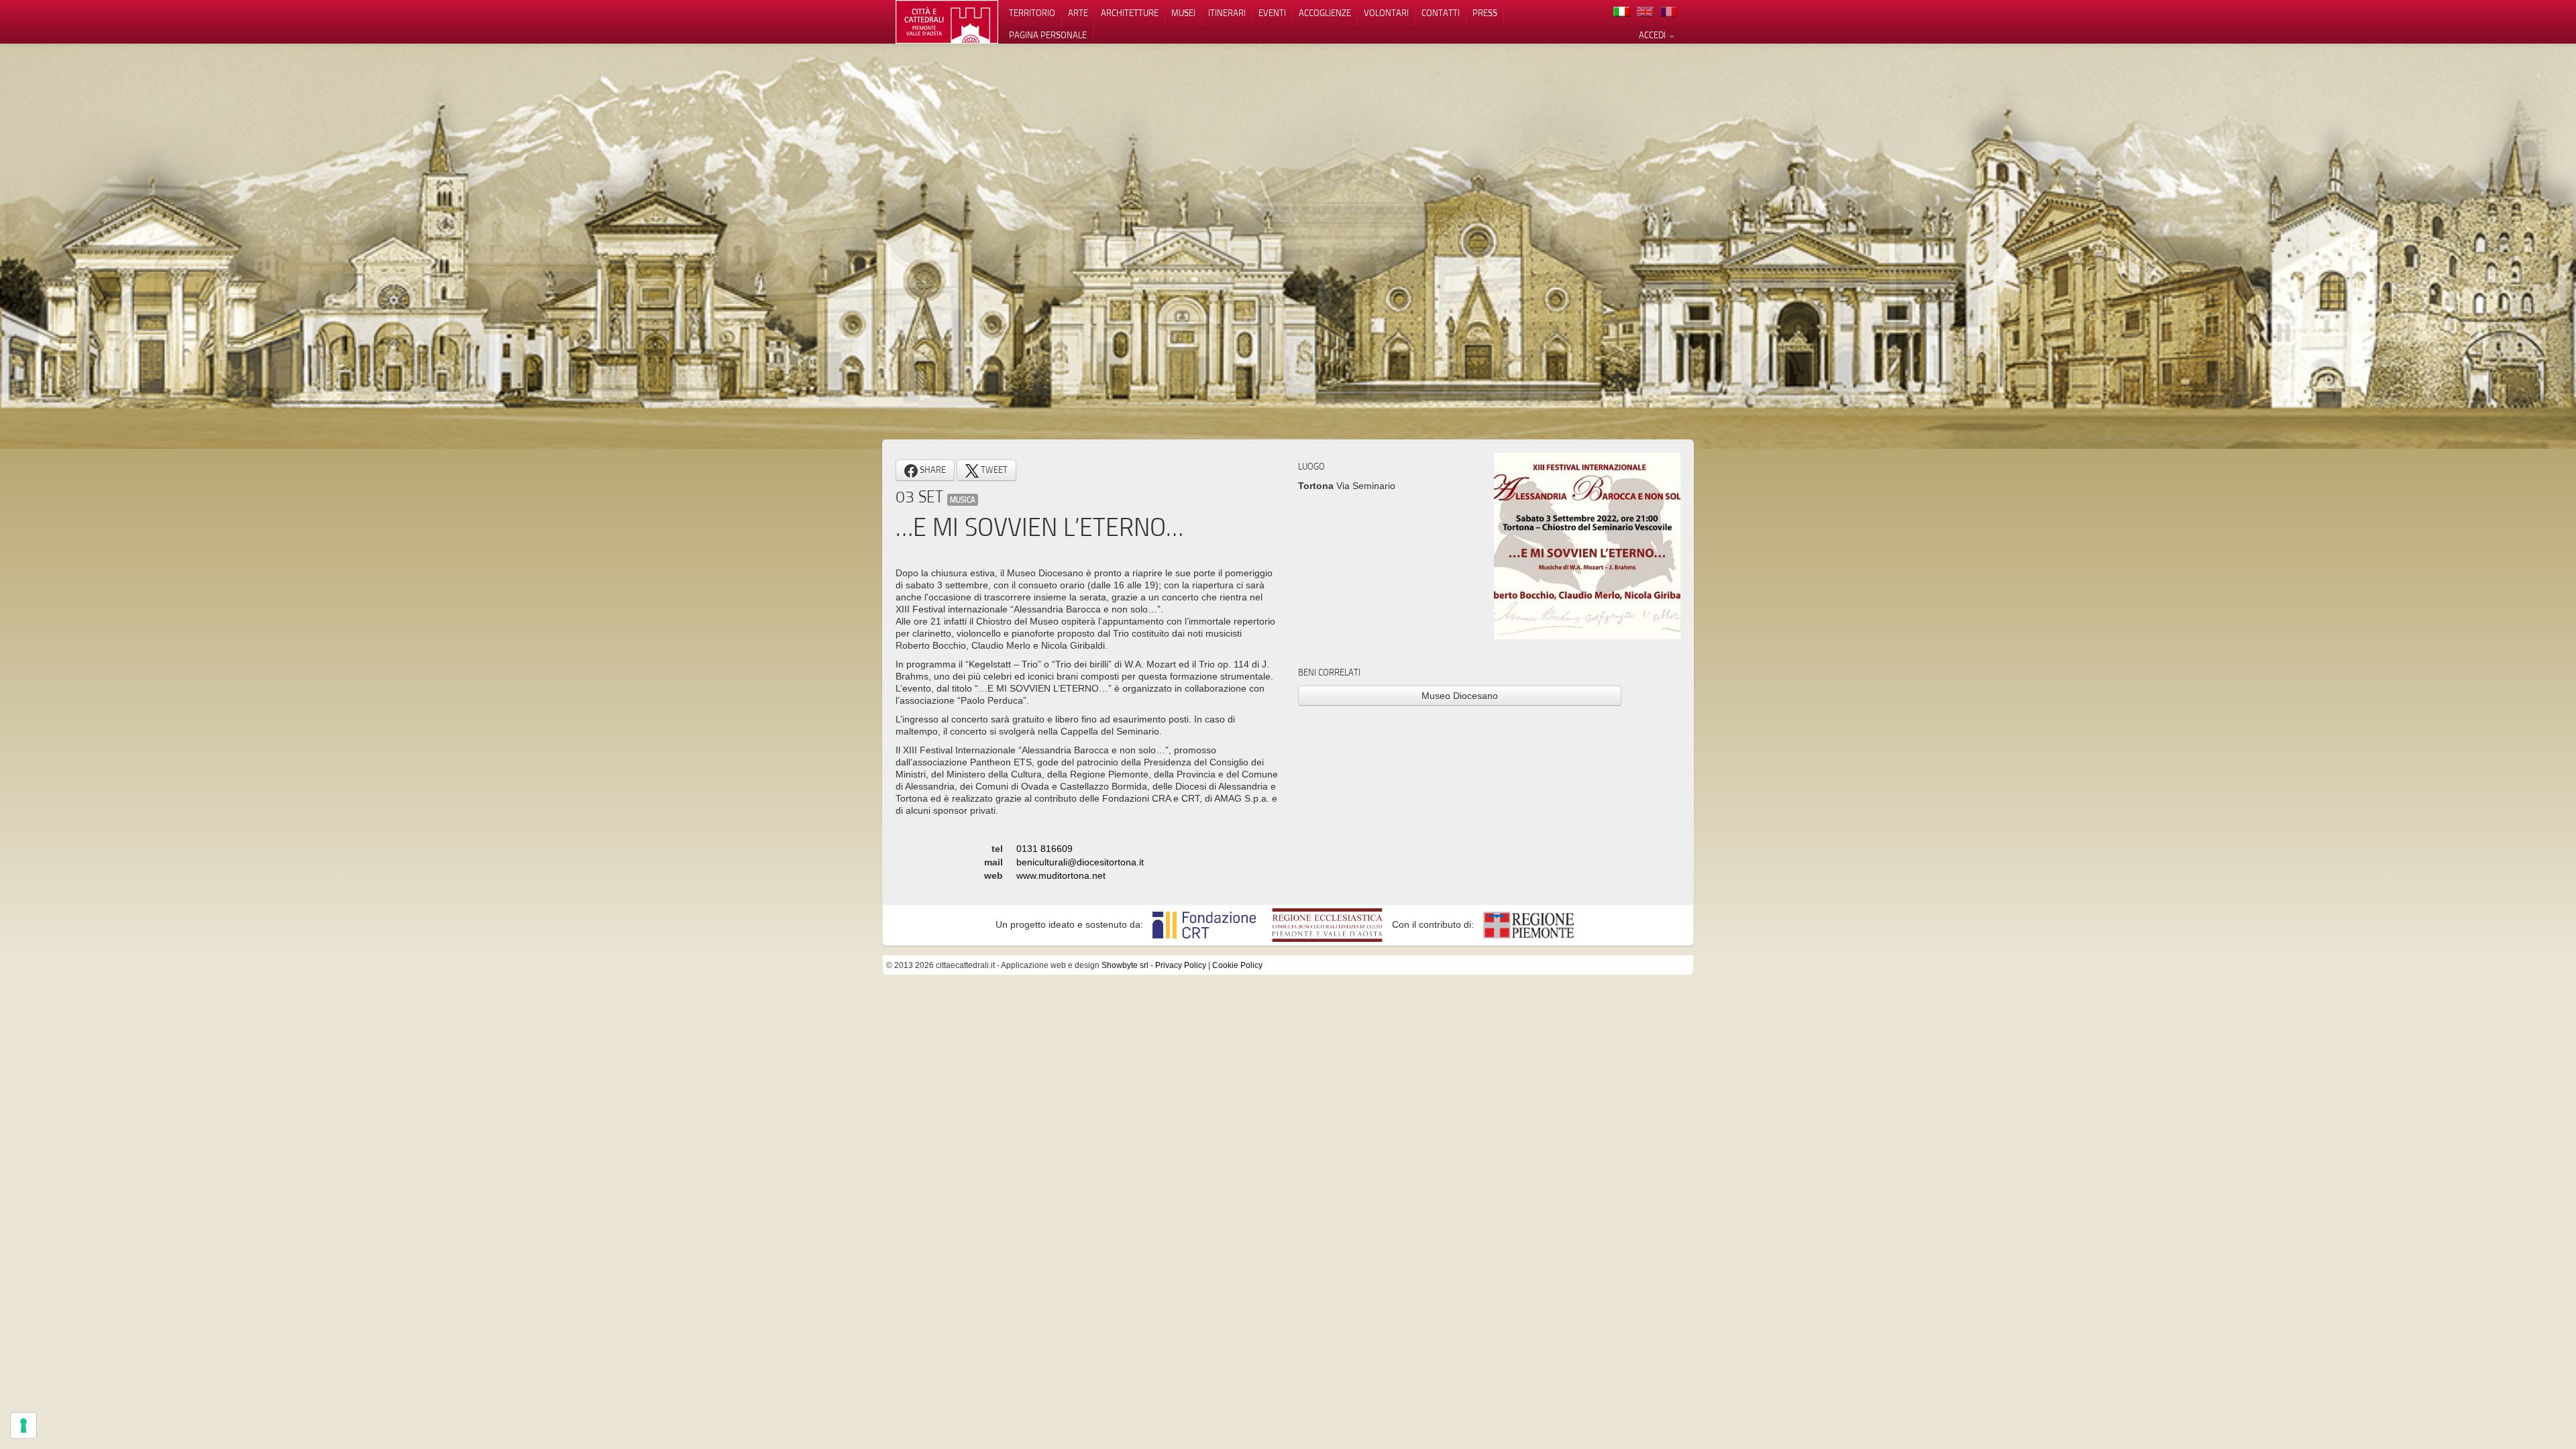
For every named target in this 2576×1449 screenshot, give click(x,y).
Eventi (1272, 13)
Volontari (1386, 13)
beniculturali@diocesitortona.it (1080, 862)
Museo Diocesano (1460, 696)
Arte (1078, 13)
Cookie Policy (1237, 965)
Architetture (1130, 13)
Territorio (1032, 13)
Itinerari (1227, 13)
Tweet (993, 470)
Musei (1183, 13)
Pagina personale (1048, 35)
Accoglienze (1325, 13)
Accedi (1653, 35)
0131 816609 (1044, 849)
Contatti (1441, 13)
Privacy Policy (1181, 965)
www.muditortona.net (1061, 875)
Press (1485, 13)
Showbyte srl (1125, 965)
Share (932, 470)
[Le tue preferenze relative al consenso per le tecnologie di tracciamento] (23, 1426)
